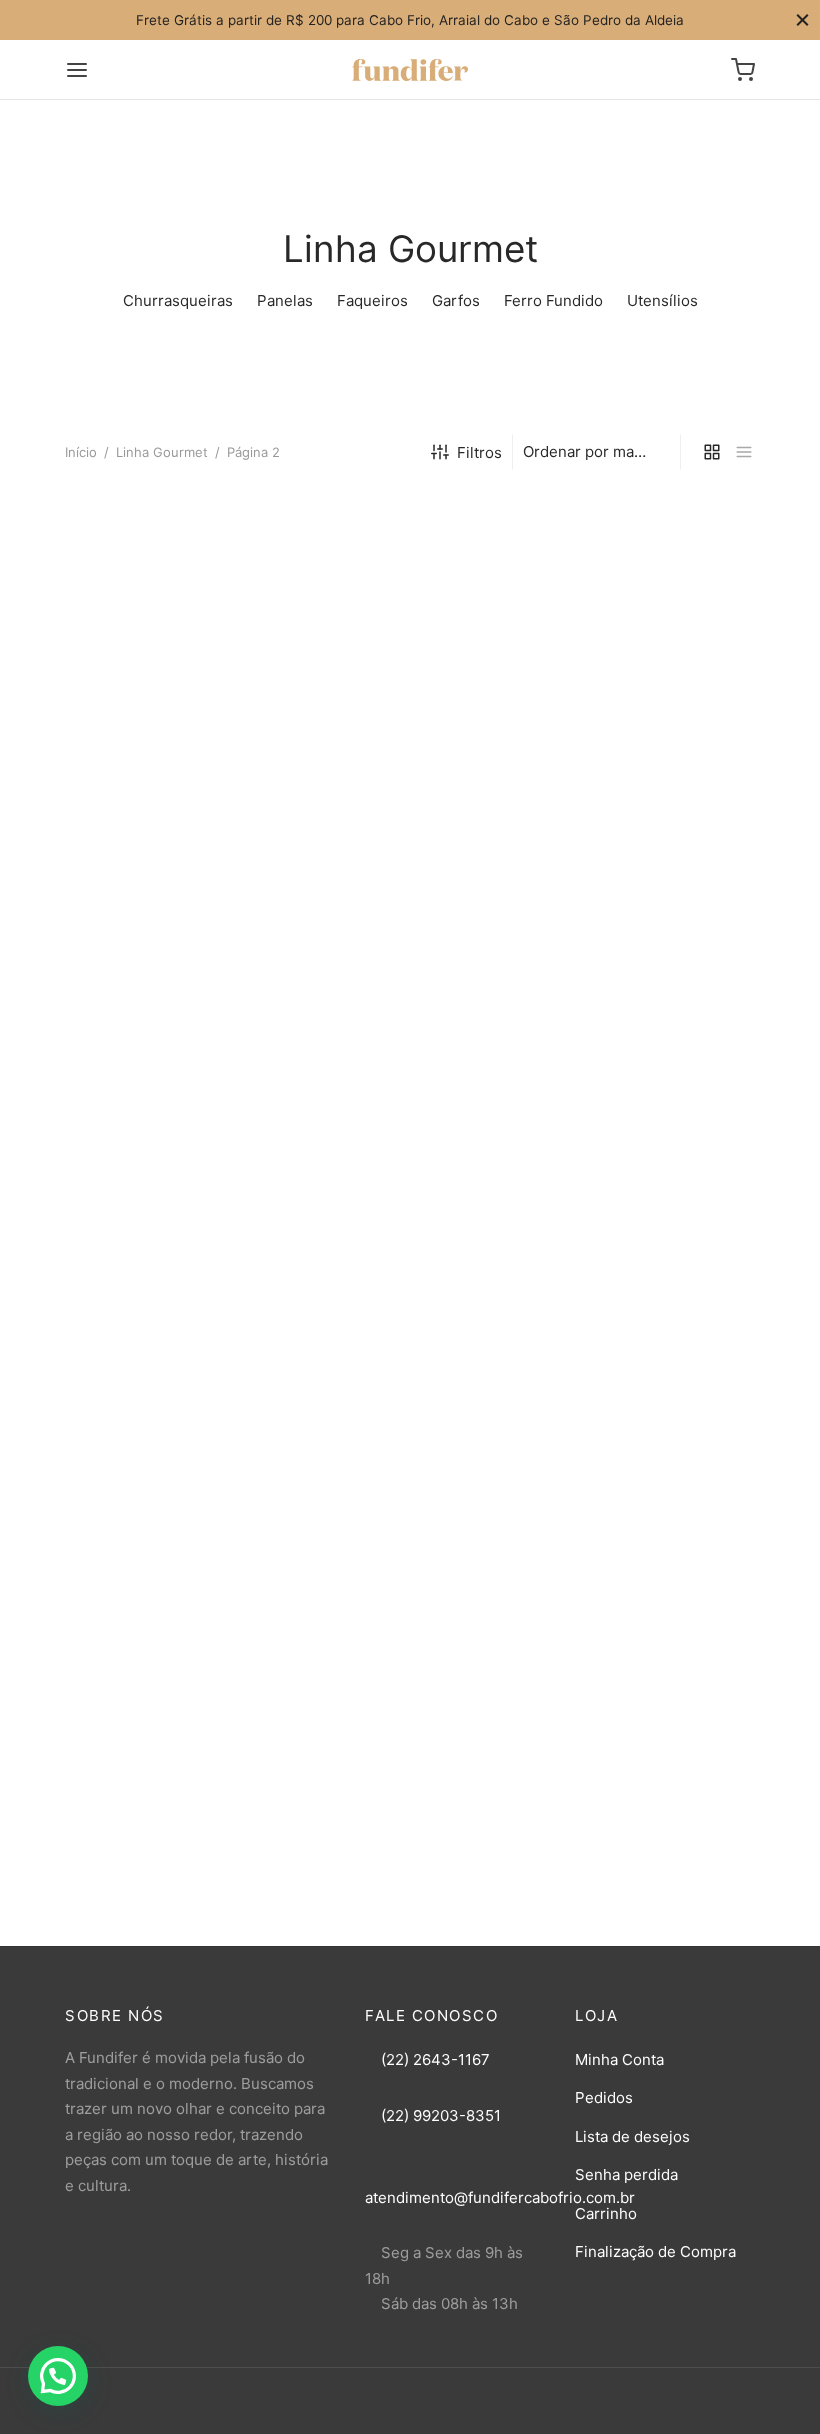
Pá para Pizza (592, 1693)
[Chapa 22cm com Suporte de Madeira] (170, 938)
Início (81, 452)
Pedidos (604, 2097)
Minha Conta (619, 2059)
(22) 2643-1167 (433, 2059)
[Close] (802, 19)
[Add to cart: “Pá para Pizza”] (650, 1623)
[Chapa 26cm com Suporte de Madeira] (410, 938)
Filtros (479, 452)
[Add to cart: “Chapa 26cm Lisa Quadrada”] (650, 1318)
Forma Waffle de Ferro (143, 725)
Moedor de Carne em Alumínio (380, 1702)
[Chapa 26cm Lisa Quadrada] (650, 1260)
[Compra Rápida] (215, 655)
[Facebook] (390, 2412)
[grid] (712, 452)
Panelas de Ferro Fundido (395, 1388)
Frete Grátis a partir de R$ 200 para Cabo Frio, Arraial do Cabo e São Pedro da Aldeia (410, 20)
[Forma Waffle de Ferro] (170, 597)
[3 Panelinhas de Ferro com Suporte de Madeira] (650, 938)
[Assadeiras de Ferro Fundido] (170, 1260)
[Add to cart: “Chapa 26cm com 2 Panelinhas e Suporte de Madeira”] (650, 655)
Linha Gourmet (162, 452)
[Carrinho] (743, 70)
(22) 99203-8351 (439, 2115)
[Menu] (77, 70)
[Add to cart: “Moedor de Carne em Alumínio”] (410, 1623)
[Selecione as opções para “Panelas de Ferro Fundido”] (410, 1318)
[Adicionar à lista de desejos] (124, 655)
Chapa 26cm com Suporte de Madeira (408, 1075)
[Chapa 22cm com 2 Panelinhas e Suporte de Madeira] (410, 597)
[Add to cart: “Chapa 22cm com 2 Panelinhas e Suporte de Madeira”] (410, 655)
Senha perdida (626, 2174)
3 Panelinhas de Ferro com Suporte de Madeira (640, 1075)
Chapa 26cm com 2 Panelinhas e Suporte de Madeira (632, 743)
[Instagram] (430, 2412)
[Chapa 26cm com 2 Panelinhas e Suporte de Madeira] (650, 597)
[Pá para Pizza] (650, 1565)
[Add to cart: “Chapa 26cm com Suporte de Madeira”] (410, 996)
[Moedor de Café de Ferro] (170, 1565)
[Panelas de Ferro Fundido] (410, 1260)
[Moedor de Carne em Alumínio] (410, 1565)
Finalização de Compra (655, 2251)
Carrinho (606, 2213)
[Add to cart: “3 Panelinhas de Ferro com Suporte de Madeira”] (650, 996)
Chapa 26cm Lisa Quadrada (641, 1388)
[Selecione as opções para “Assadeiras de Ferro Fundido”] (170, 1318)
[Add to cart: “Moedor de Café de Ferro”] (170, 1623)
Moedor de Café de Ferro (154, 1693)
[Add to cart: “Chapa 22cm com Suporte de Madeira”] (170, 996)
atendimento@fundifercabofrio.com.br (500, 2197)
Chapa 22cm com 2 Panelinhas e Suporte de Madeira (392, 743)
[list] (744, 452)
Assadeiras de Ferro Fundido (166, 1388)
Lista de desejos (632, 2136)
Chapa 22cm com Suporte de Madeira (168, 1075)
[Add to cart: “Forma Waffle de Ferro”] (170, 655)
